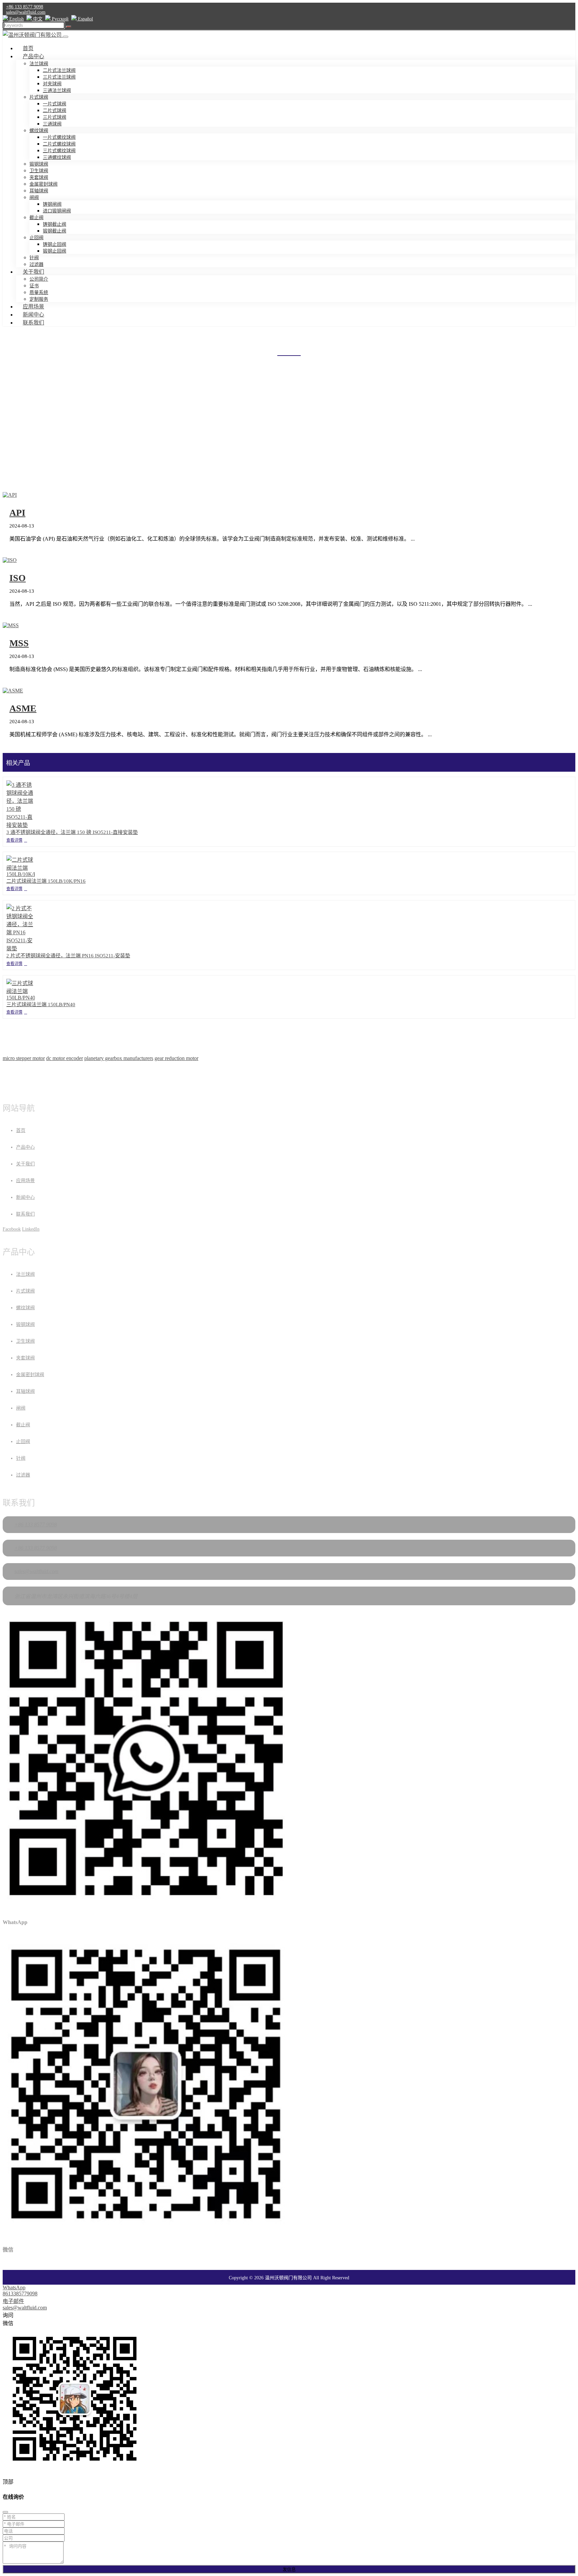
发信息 (289, 2569)
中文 (37, 19)
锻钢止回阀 (55, 251)
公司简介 (39, 279)
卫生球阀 (39, 171)
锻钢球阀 (39, 164)
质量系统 (39, 293)
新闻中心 (33, 315)
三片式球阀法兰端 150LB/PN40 (41, 1005)
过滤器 (36, 264)
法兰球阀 (39, 64)
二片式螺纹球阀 (59, 144)
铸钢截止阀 (55, 224)
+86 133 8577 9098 (25, 7)
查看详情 (14, 840)
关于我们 (33, 272)
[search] (69, 27)
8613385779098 (20, 2294)
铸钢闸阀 (52, 204)
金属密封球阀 (43, 184)
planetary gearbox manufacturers (119, 1058)
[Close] (5, 2512)
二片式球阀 (55, 111)
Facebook (12, 1229)
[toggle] (66, 37)
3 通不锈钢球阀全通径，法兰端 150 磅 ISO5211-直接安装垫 (72, 832)
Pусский (60, 19)
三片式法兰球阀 (59, 77)
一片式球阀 (55, 104)
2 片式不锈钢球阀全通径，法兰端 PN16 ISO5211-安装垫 (68, 956)
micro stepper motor (24, 1058)
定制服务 (39, 299)
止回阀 (36, 238)
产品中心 (33, 56)
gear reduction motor (176, 1058)
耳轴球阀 (39, 191)
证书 (34, 286)
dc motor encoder (65, 1058)
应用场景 (33, 307)
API (17, 513)
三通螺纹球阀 (57, 157)
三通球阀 (52, 124)
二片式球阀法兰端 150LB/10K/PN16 (46, 881)
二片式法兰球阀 (59, 70)
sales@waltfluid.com (26, 12)
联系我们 (33, 323)
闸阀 (34, 198)
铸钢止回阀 (55, 244)
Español (85, 19)
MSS (19, 643)
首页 (28, 48)
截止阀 (36, 218)
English (16, 19)
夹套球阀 (39, 177)
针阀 (34, 258)
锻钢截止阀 (55, 231)
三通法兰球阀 (57, 90)
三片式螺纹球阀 (59, 151)
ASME (23, 708)
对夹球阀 (52, 84)
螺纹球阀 (39, 131)
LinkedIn (31, 1229)
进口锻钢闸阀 (57, 211)
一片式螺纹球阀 (59, 137)
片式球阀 (39, 97)
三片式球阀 (55, 117)
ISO (18, 578)
